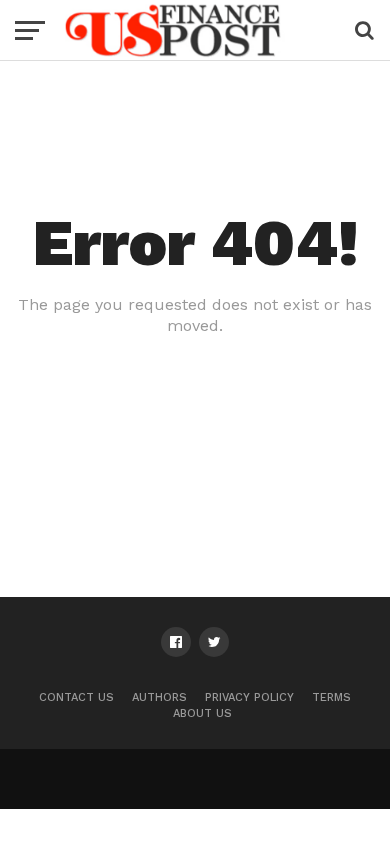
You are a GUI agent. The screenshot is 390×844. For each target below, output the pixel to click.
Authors (159, 697)
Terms (331, 697)
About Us (202, 713)
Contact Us (76, 697)
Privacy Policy (249, 697)
